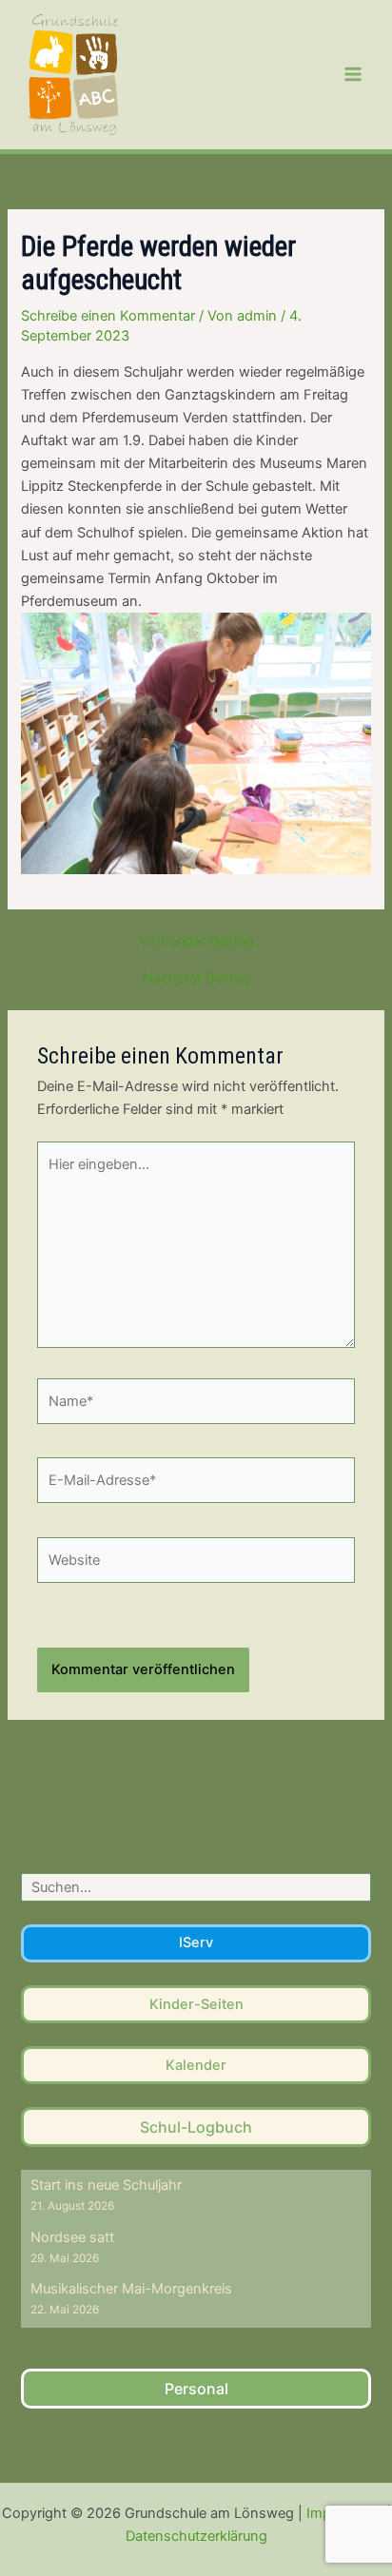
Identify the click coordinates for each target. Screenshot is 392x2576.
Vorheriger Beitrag (196, 941)
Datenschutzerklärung (196, 2536)
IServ (196, 1942)
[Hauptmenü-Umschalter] (353, 74)
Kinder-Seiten (196, 2004)
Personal (196, 2389)
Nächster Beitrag (196, 978)
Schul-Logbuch (196, 2127)
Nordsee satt (72, 2237)
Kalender (196, 2065)
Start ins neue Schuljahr (106, 2185)
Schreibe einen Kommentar (108, 316)
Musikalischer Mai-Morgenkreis (131, 2289)
